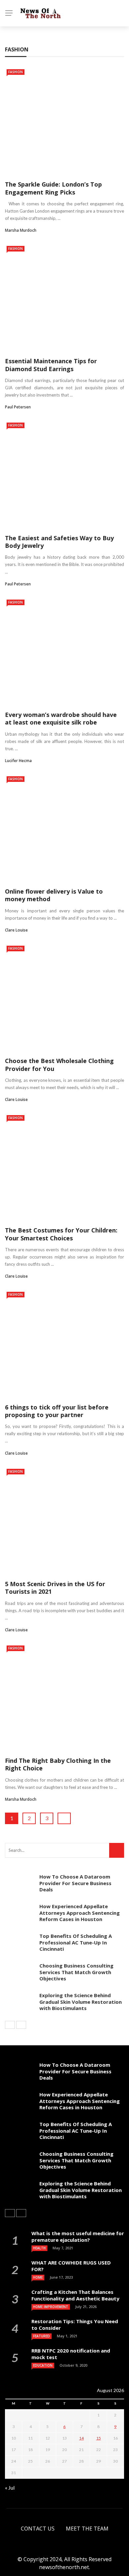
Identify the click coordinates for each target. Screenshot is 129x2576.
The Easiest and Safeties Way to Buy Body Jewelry (59, 542)
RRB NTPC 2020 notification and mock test (71, 2354)
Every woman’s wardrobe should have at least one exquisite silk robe (61, 718)
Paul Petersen (18, 407)
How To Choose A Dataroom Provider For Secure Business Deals (75, 1883)
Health (39, 2248)
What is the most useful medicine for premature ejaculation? (78, 2236)
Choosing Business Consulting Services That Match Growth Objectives (76, 1972)
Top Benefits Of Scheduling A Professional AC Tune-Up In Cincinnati (76, 1942)
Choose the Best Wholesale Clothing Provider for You (59, 1065)
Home (38, 2277)
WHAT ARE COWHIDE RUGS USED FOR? (71, 2266)
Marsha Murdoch (21, 230)
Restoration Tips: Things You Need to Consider (75, 2324)
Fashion (16, 72)
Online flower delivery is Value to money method (54, 895)
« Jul (10, 2487)
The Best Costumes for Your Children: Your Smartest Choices (61, 1234)
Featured (42, 2336)
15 (99, 2438)
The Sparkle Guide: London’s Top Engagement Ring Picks (53, 188)
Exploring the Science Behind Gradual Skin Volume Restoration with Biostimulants (81, 2002)
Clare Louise (16, 930)
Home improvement (51, 2307)
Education (43, 2365)
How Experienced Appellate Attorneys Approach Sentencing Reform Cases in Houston (80, 1913)
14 (81, 2438)
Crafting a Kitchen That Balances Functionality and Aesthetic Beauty (75, 2295)
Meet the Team (87, 2529)
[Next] (21, 2025)
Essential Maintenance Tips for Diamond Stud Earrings (51, 365)
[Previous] (10, 2025)
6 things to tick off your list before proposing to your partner (57, 1411)
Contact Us (38, 2529)
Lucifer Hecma (18, 761)
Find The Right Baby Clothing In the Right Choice (58, 1764)
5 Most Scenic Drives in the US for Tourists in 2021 (55, 1588)
